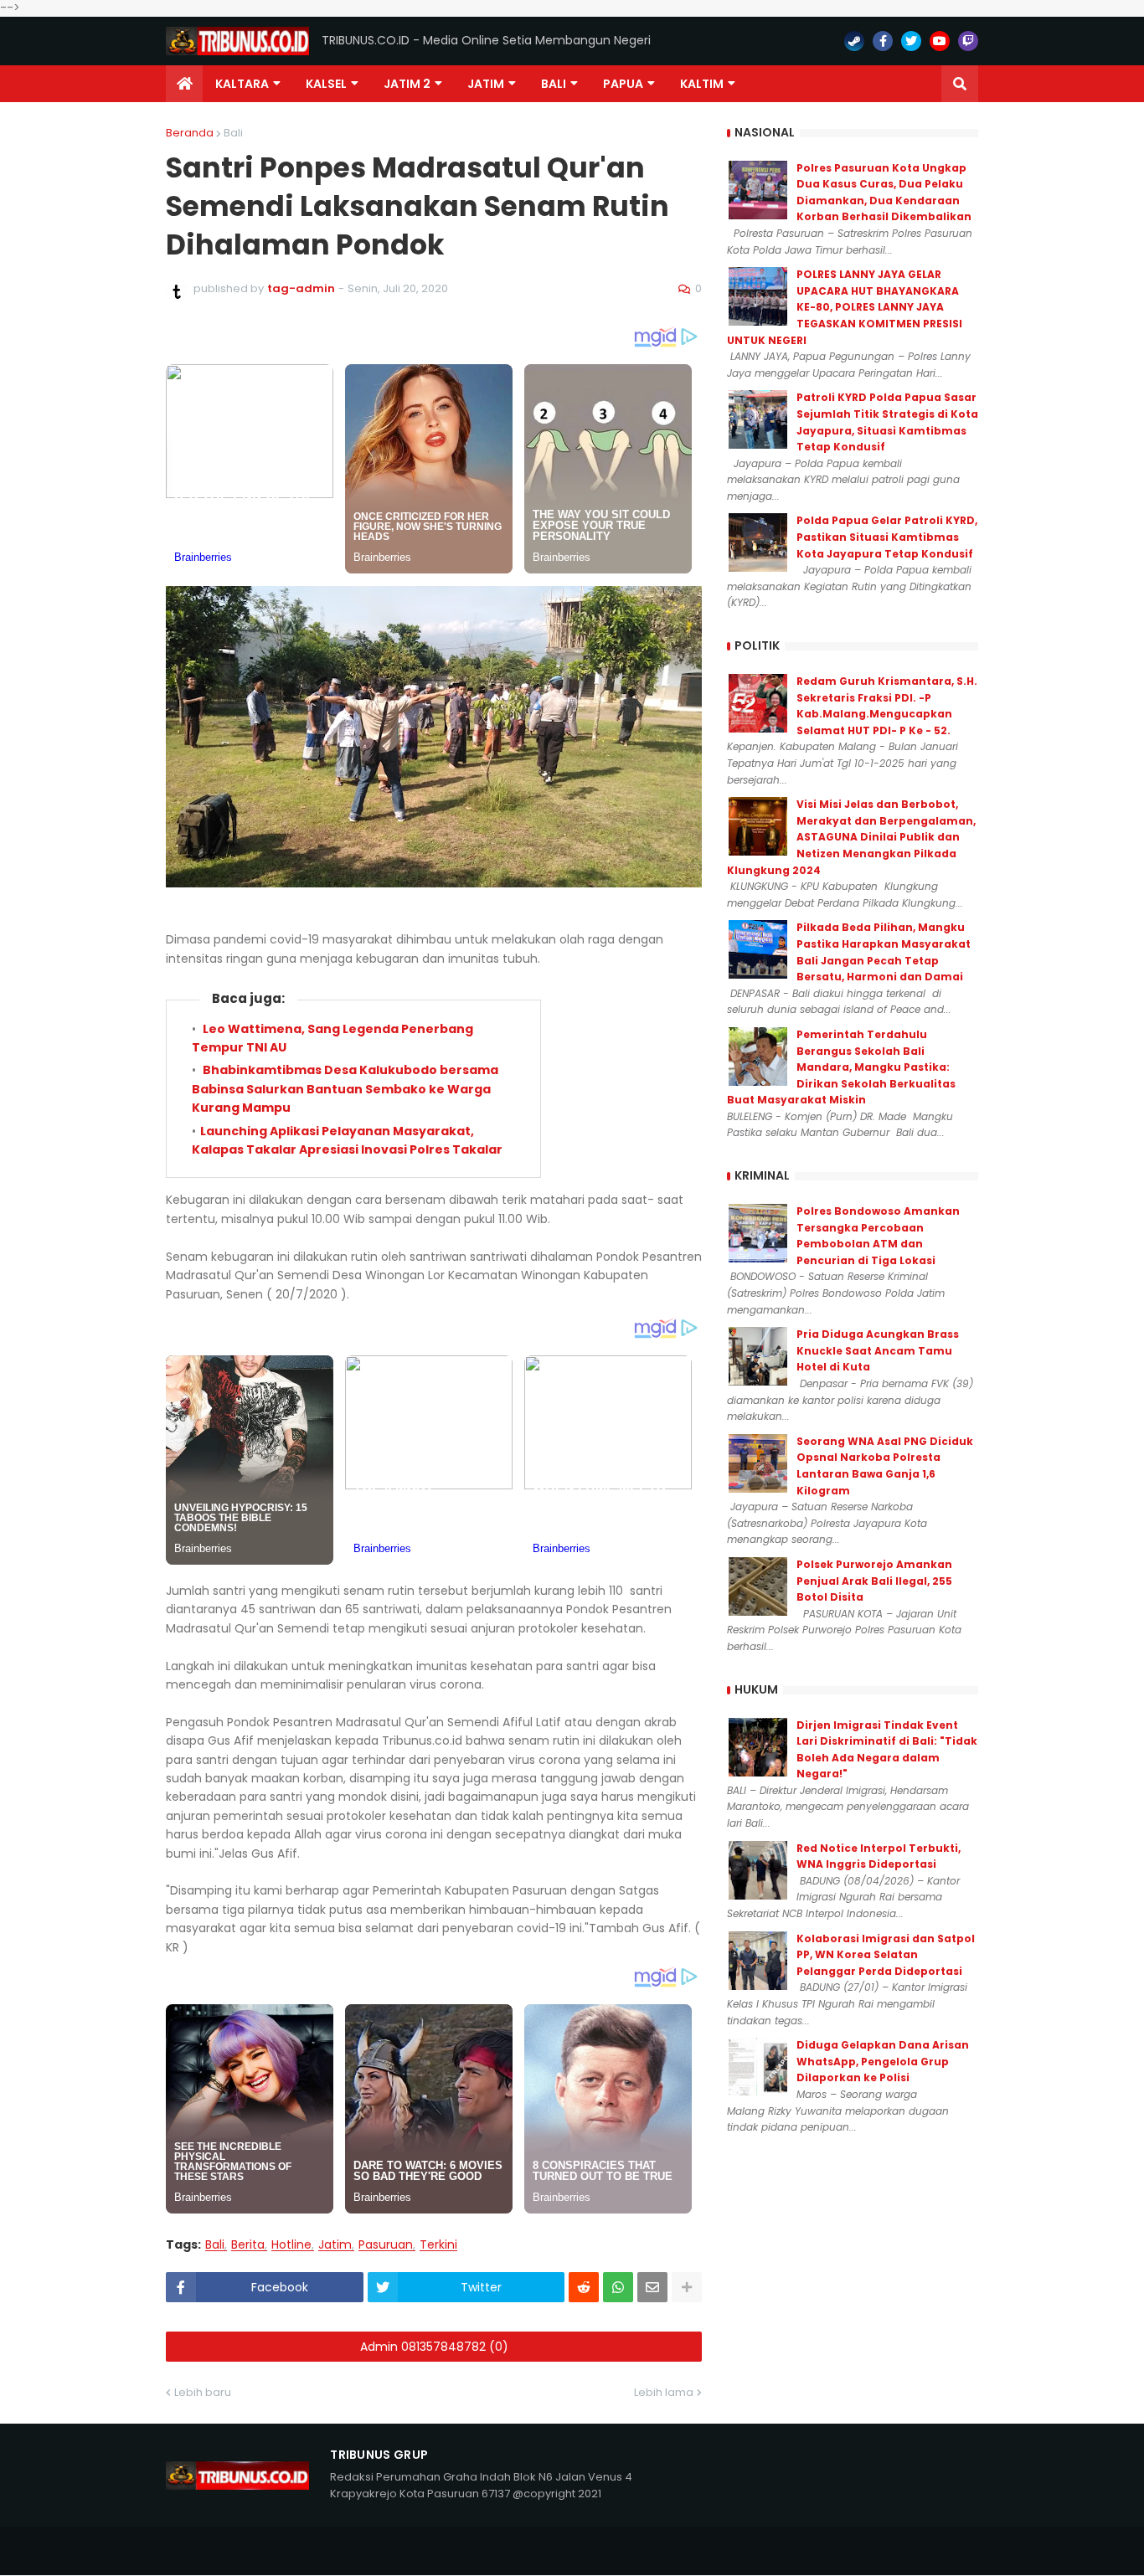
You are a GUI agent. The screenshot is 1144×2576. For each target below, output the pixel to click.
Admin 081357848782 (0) (434, 2347)
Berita (248, 2245)
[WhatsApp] (618, 2287)
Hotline (291, 2245)
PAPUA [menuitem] (623, 84)
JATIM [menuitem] (486, 84)
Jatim (335, 2245)
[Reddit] (584, 2287)
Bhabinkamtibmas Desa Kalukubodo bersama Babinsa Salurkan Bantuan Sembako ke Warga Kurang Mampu (345, 1089)
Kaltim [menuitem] (702, 84)
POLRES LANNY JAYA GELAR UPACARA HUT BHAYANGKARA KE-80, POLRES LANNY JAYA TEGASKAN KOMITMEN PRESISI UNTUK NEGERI (845, 307)
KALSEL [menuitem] (326, 84)
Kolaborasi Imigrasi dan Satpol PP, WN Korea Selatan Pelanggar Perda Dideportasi (886, 1955)
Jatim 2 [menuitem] (407, 84)
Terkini (438, 2245)
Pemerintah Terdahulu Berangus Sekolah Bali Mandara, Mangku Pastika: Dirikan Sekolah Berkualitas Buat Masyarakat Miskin (841, 1067)
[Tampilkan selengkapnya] (687, 2287)
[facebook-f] (883, 41)
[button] (960, 84)
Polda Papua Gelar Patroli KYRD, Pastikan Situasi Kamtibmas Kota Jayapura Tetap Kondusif (887, 537)
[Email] (652, 2287)
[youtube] (940, 41)
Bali (233, 133)
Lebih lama (664, 2392)
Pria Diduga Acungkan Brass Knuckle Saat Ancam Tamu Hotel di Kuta (878, 1350)
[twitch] (968, 41)
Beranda (190, 133)
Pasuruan (386, 2245)
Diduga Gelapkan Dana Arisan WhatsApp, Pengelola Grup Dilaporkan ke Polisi (883, 2061)
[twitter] (911, 41)
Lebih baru (203, 2392)
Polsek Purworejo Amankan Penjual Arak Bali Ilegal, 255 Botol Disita (874, 1581)
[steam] (854, 41)
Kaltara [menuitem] (242, 84)
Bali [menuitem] (554, 84)
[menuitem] (184, 84)
